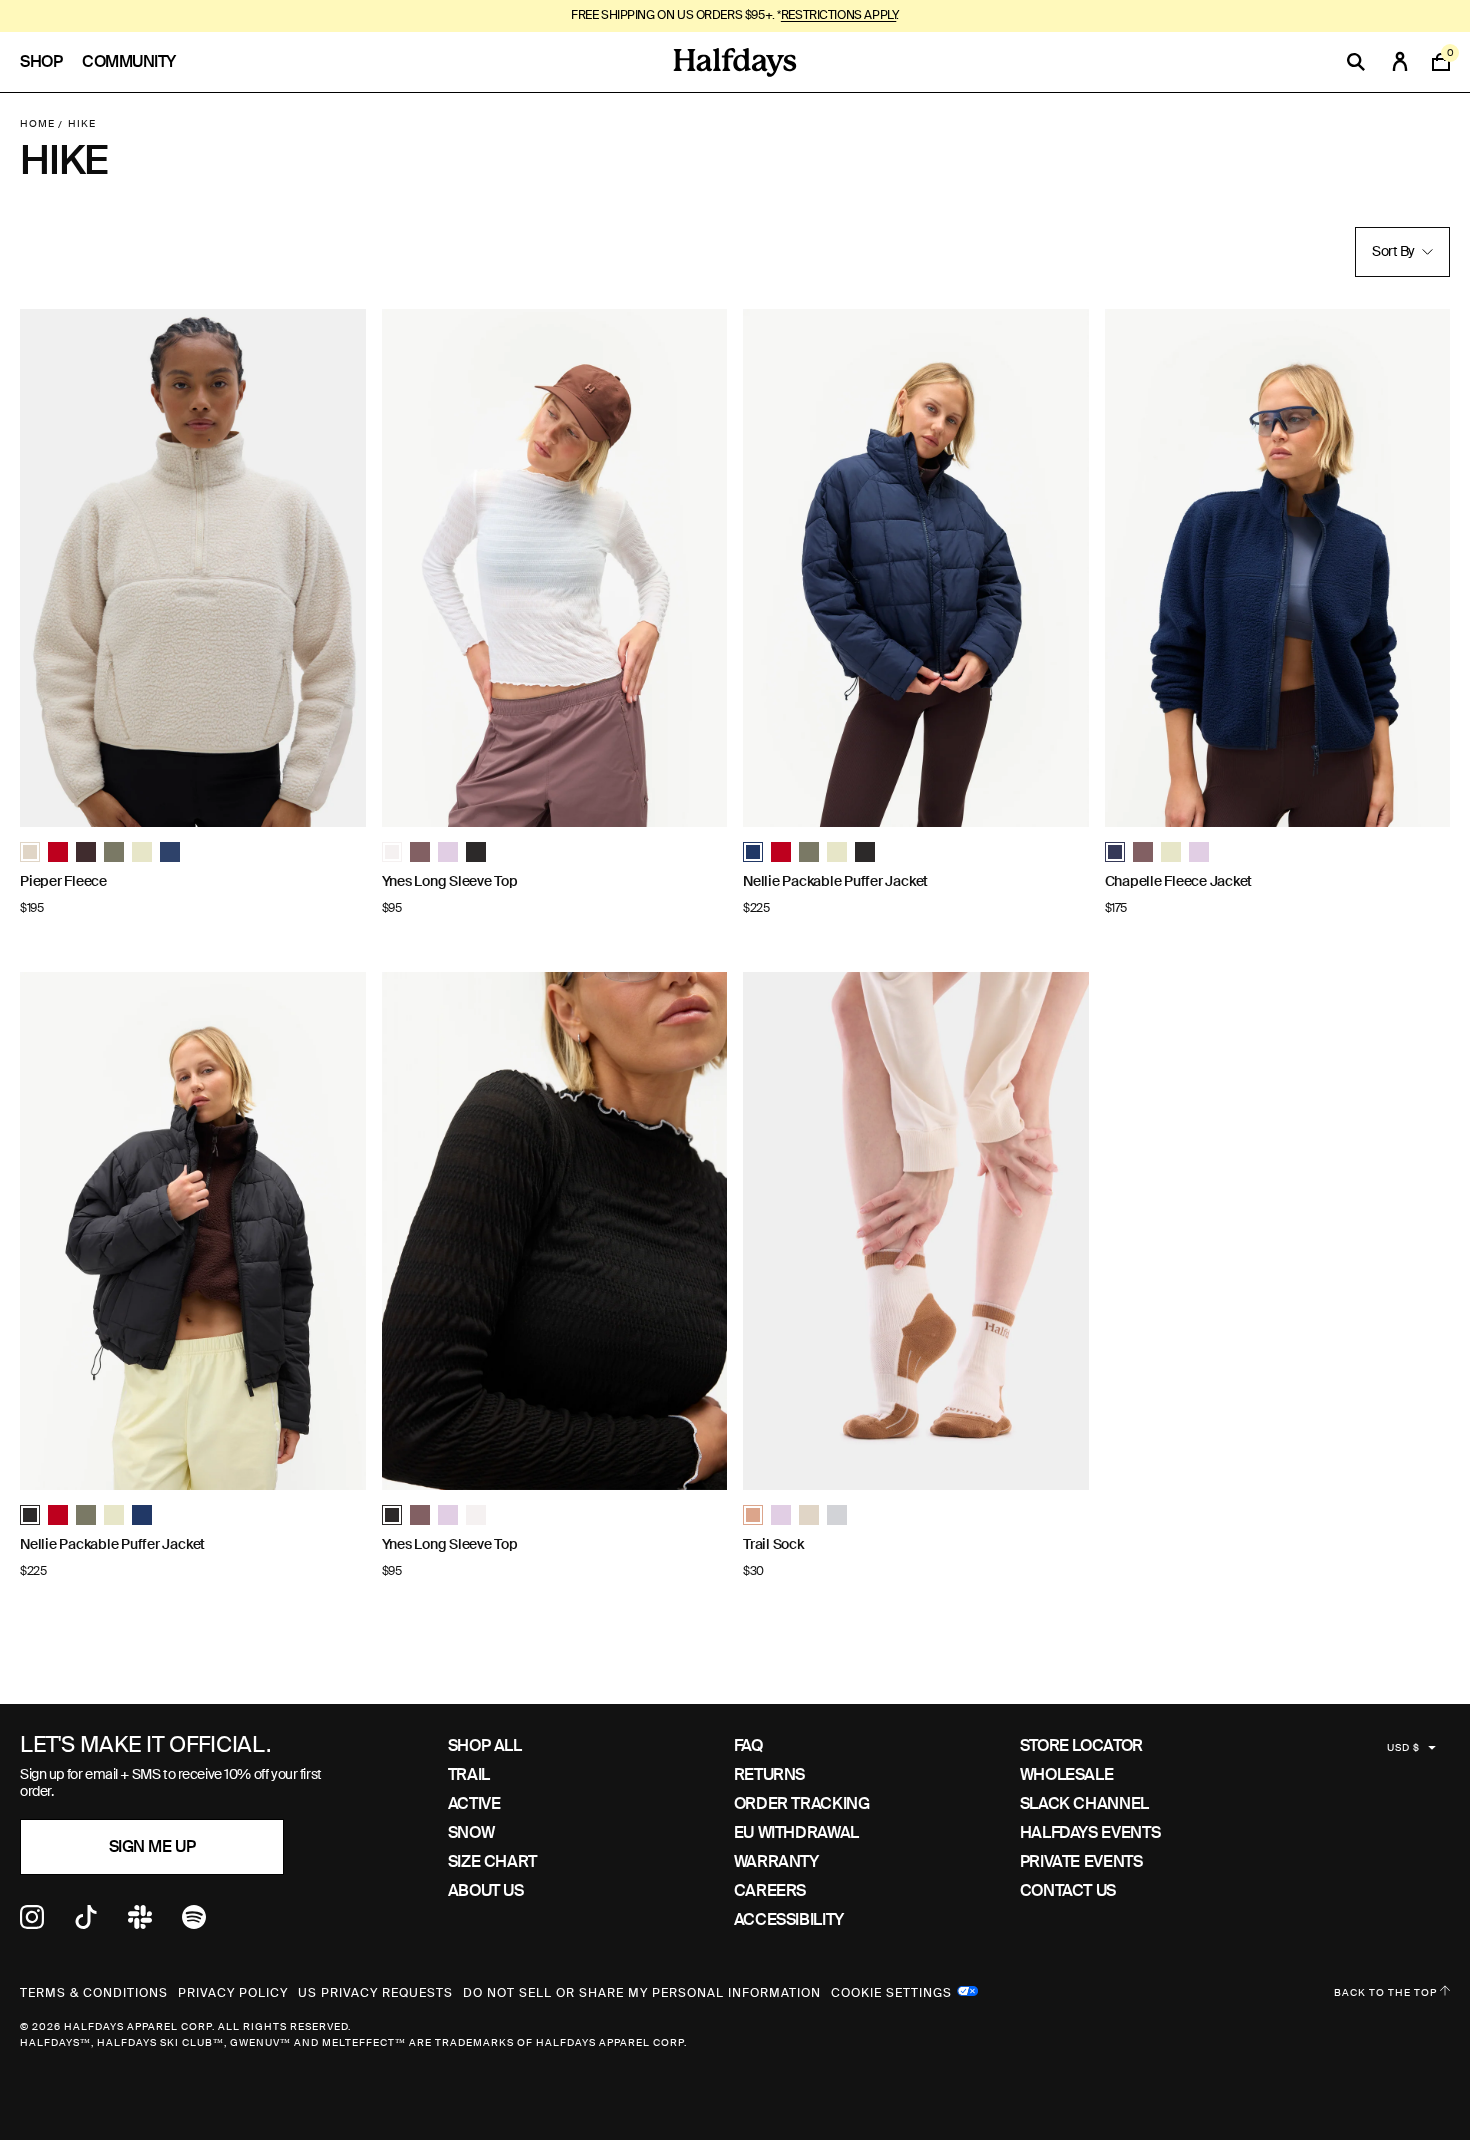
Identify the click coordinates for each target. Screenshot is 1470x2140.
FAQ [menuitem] (748, 1745)
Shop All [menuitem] (485, 1745)
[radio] (30, 852)
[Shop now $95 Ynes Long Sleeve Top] (555, 568)
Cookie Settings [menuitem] (891, 1991)
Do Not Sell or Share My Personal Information (642, 1993)
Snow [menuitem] (471, 1832)
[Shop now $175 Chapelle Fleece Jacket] (1278, 568)
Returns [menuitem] (769, 1774)
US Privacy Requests (375, 1993)
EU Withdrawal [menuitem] (796, 1832)
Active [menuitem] (474, 1803)
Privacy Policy (233, 1993)
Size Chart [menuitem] (492, 1861)
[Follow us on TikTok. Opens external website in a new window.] (86, 1923)
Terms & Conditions (94, 1993)
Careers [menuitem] (770, 1890)
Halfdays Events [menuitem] (1090, 1832)
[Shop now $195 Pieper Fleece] (193, 568)
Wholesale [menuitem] (1067, 1774)
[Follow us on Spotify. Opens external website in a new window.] (194, 1923)
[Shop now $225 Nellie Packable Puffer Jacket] (916, 568)
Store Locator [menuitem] (1081, 1745)
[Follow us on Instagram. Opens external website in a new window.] (32, 1923)
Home (37, 123)
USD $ (1403, 1747)
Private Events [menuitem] (1081, 1861)
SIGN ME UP (152, 1846)
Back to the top (1387, 1992)
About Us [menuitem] (486, 1890)
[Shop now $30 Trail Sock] (916, 1231)
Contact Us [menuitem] (1068, 1890)
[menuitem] (51, 62)
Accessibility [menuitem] (789, 1919)
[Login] (1400, 62)
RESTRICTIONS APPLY (838, 15)
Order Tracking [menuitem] (802, 1803)
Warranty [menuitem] (776, 1861)
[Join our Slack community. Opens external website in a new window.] (140, 1923)
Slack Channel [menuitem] (1084, 1803)
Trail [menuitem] (469, 1774)
